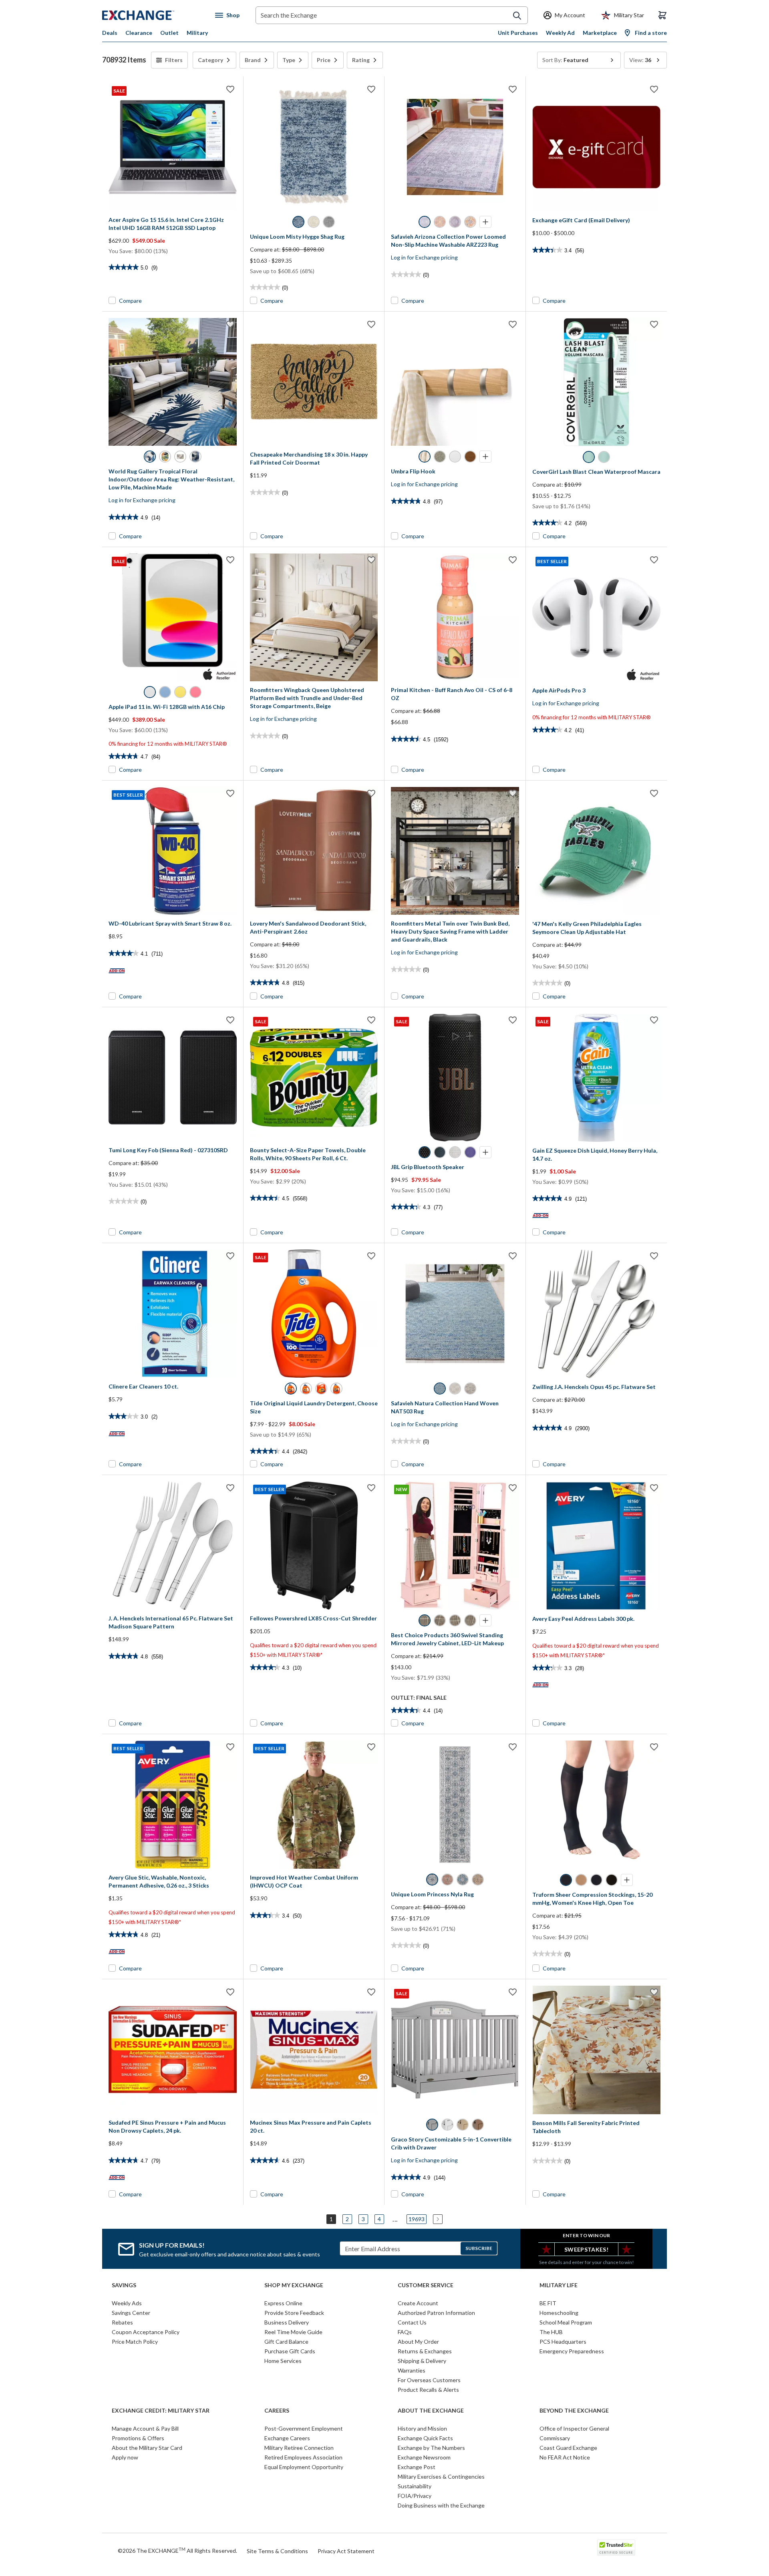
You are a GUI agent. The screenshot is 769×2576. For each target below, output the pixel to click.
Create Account (418, 2303)
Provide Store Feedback (294, 2313)
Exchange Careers (287, 2438)
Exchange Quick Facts (425, 2438)
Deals (110, 33)
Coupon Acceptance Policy (146, 2332)
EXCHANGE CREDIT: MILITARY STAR (161, 2411)
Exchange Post (417, 2467)
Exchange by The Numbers (431, 2448)
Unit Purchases (518, 33)
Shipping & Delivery (422, 2361)
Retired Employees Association (303, 2457)
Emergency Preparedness (572, 2351)
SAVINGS (124, 2285)
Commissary (555, 2438)
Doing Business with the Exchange (441, 2505)
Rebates (122, 2322)
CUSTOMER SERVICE (426, 2285)
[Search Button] (517, 16)
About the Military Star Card (147, 2448)
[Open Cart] (662, 15)
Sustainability (415, 2486)
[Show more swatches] (485, 222)
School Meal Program (566, 2322)
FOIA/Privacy (415, 2496)
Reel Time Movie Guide (293, 2332)
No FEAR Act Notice (565, 2457)
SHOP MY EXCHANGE (294, 2285)
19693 (417, 2219)
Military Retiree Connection (299, 2448)
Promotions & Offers (138, 2438)
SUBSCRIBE (479, 2248)
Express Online (283, 2303)
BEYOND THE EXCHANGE (574, 2411)
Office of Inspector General (574, 2428)
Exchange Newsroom (424, 2457)
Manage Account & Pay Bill (145, 2428)
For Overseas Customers (429, 2380)
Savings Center (131, 2313)
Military (197, 33)
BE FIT (548, 2303)
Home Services (283, 2361)
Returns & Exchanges (425, 2351)
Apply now (125, 2457)
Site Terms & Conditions (277, 2551)
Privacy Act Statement (346, 2551)
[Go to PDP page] (314, 147)
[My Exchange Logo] (153, 15)
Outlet (169, 33)
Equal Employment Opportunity (304, 2467)
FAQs (405, 2332)
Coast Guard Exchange (568, 2448)
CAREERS (277, 2411)
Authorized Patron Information (436, 2313)
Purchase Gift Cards (290, 2351)
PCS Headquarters (563, 2342)
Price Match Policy (135, 2342)
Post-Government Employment (304, 2428)
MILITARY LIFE (559, 2285)
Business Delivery (287, 2322)
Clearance (139, 33)
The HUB (551, 2332)
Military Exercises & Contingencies (441, 2476)
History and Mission (422, 2428)
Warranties (412, 2370)
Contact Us (412, 2322)
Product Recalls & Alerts (428, 2390)
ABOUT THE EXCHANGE (431, 2411)
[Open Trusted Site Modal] (616, 2548)
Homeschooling (559, 2313)
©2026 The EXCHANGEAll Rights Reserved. (177, 2550)
